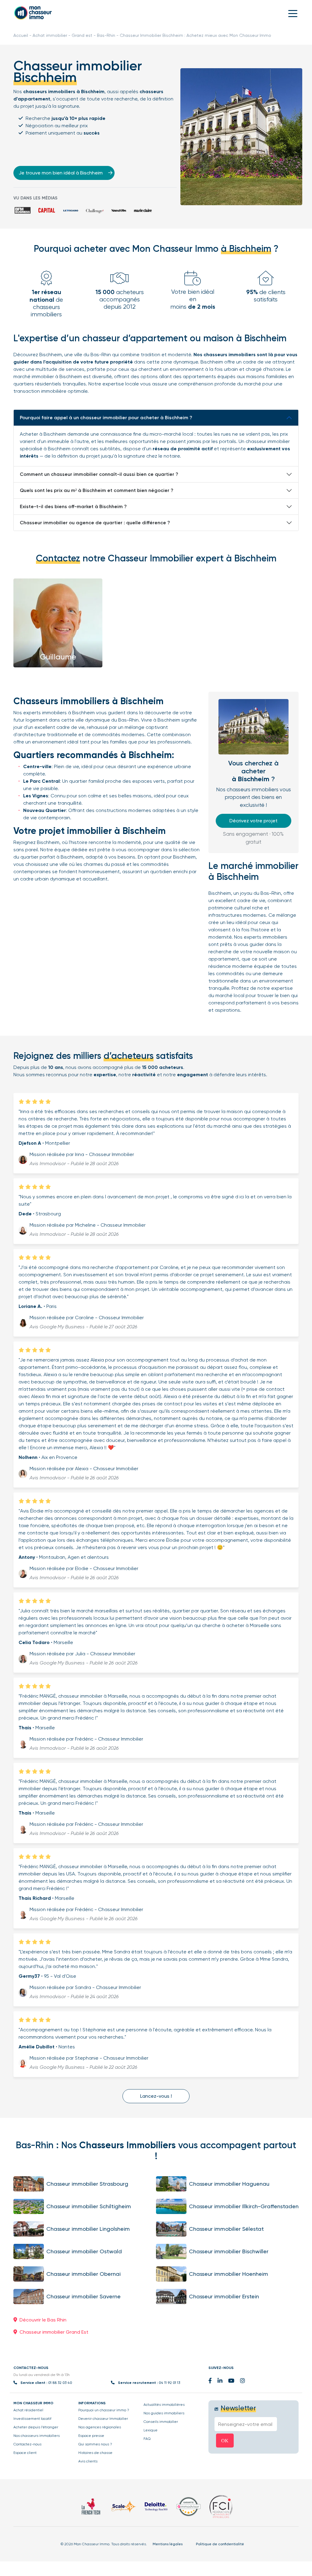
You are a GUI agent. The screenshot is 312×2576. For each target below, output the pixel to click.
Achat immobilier (50, 35)
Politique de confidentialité (220, 2544)
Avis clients (88, 2461)
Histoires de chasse (95, 2453)
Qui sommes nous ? (95, 2444)
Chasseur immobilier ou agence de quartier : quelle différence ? (95, 523)
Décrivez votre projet (253, 821)
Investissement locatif (32, 2419)
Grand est (82, 35)
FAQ (147, 2439)
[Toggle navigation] (293, 13)
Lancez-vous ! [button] (156, 2096)
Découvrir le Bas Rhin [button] (43, 2320)
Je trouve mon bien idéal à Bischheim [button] (61, 173)
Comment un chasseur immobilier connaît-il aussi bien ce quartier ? (99, 474)
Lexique (151, 2430)
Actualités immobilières (164, 2405)
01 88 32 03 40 (60, 2383)
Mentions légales (168, 2544)
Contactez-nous (27, 2444)
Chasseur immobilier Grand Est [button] (54, 2332)
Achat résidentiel (28, 2410)
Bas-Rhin (106, 35)
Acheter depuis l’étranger (36, 2427)
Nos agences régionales (100, 2427)
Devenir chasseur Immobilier (103, 2419)
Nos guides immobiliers (164, 2413)
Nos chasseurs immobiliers (37, 2436)
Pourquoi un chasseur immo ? (104, 2410)
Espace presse (91, 2436)
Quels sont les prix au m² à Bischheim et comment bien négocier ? (97, 490)
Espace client (25, 2453)
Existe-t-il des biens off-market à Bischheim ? (73, 506)
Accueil (21, 35)
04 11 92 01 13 (169, 2383)
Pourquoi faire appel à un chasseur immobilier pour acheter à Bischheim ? (106, 418)
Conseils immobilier (161, 2422)
